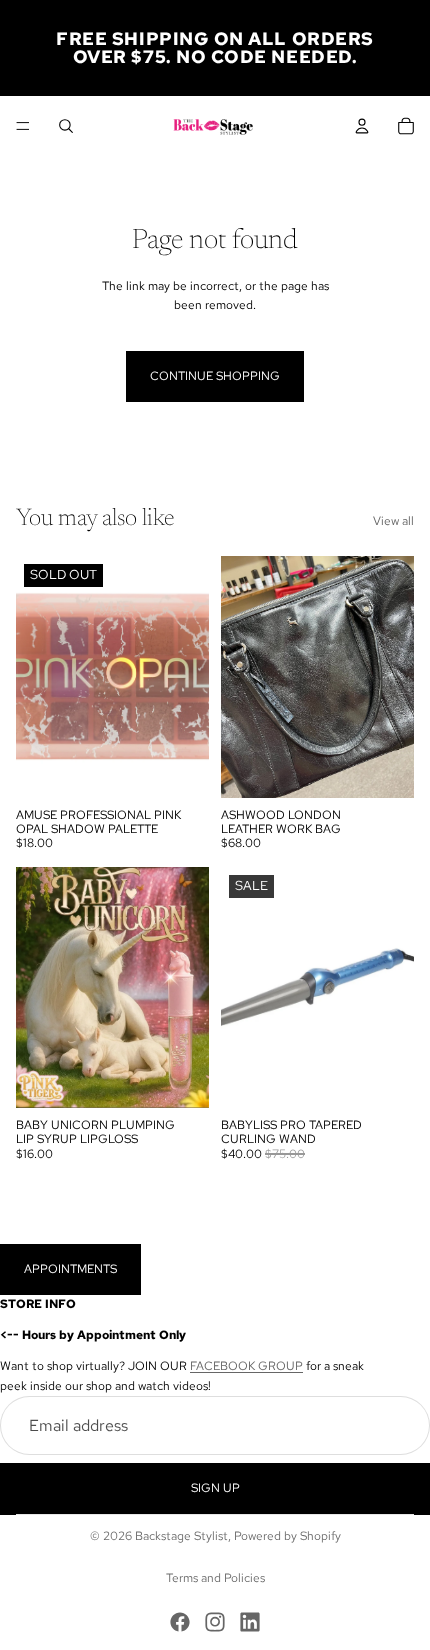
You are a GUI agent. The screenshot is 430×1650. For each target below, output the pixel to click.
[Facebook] (180, 1622)
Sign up (215, 1488)
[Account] (362, 126)
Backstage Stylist (181, 1536)
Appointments (70, 1269)
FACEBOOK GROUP (246, 1366)
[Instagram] (215, 1622)
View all (393, 521)
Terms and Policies (215, 1578)
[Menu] (23, 126)
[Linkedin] (250, 1622)
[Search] (66, 126)
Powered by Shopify (287, 1536)
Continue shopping (215, 376)
